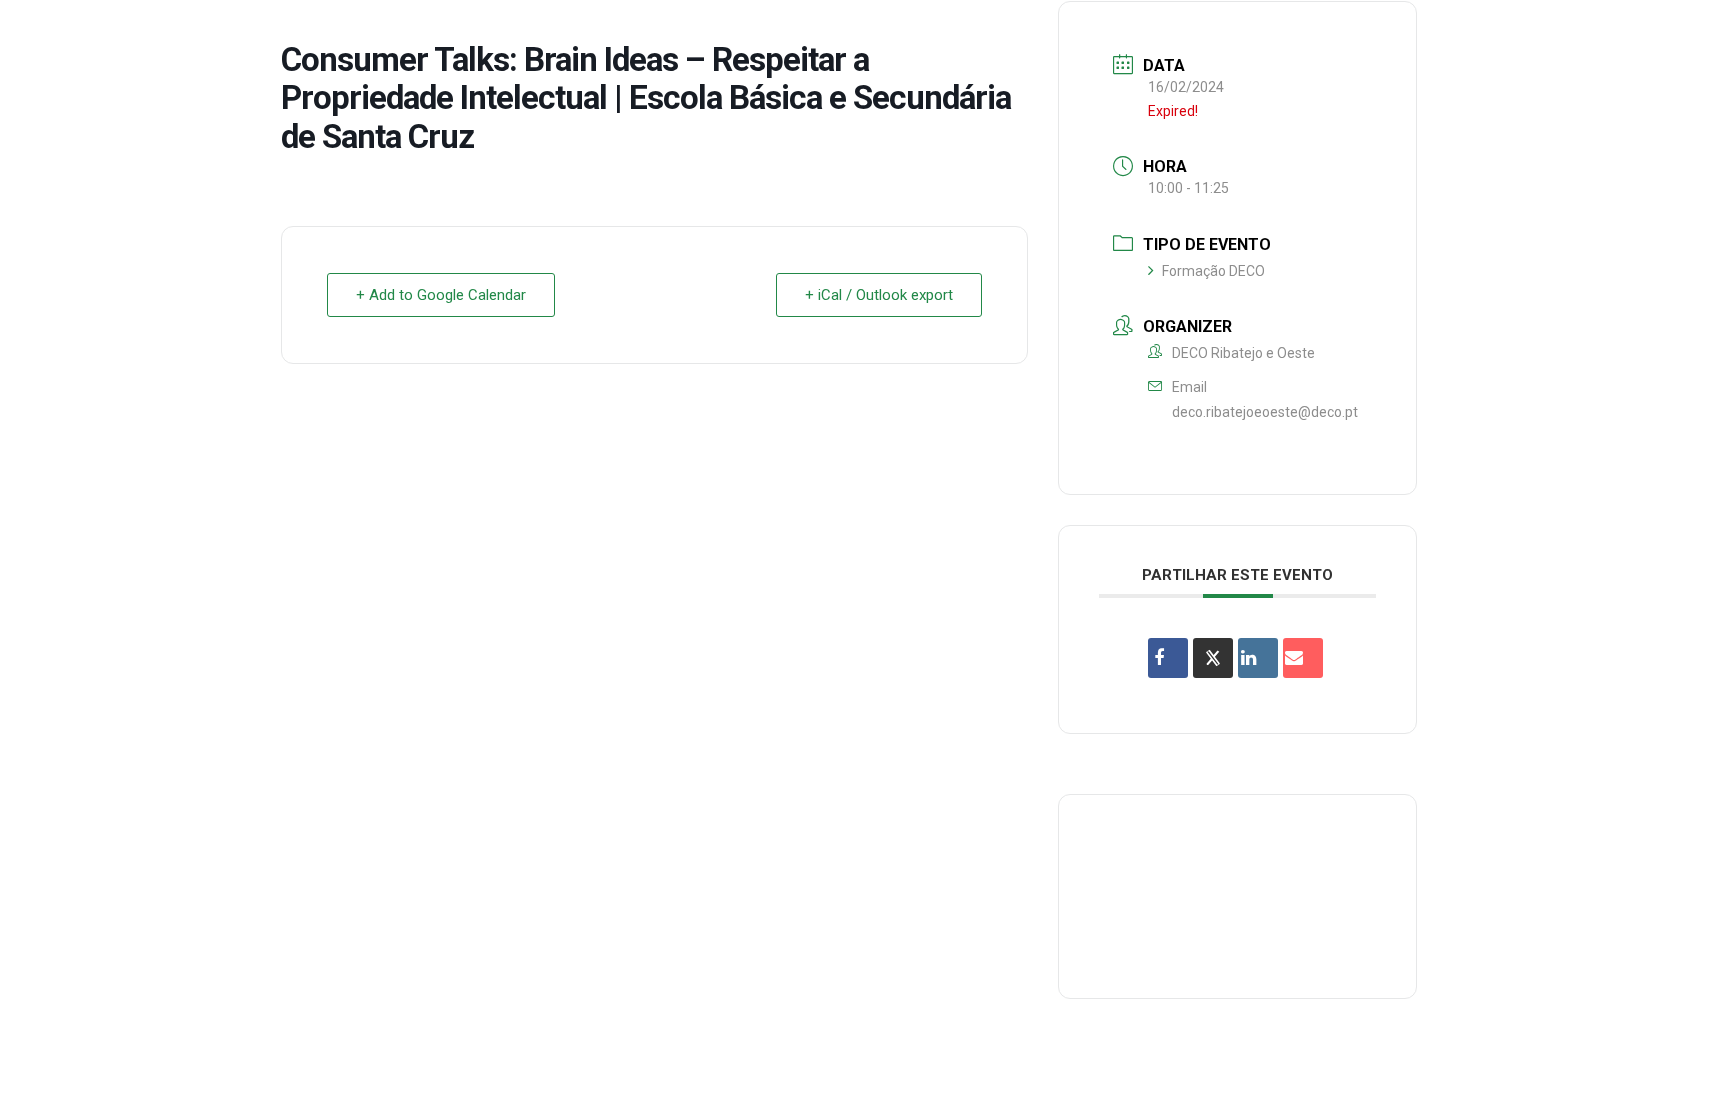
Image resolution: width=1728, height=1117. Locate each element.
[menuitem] (865, 34)
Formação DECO (1213, 271)
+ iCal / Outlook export (879, 295)
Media (1496, 33)
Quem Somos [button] (865, 33)
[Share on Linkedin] (1258, 658)
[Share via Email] (1303, 658)
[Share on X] (1213, 658)
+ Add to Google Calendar (441, 295)
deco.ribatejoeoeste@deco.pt (1265, 412)
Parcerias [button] (1126, 33)
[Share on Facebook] (1168, 658)
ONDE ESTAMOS (1389, 33)
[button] (1683, 34)
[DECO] (59, 34)
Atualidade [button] (1592, 33)
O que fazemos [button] (1000, 33)
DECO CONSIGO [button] (1249, 33)
